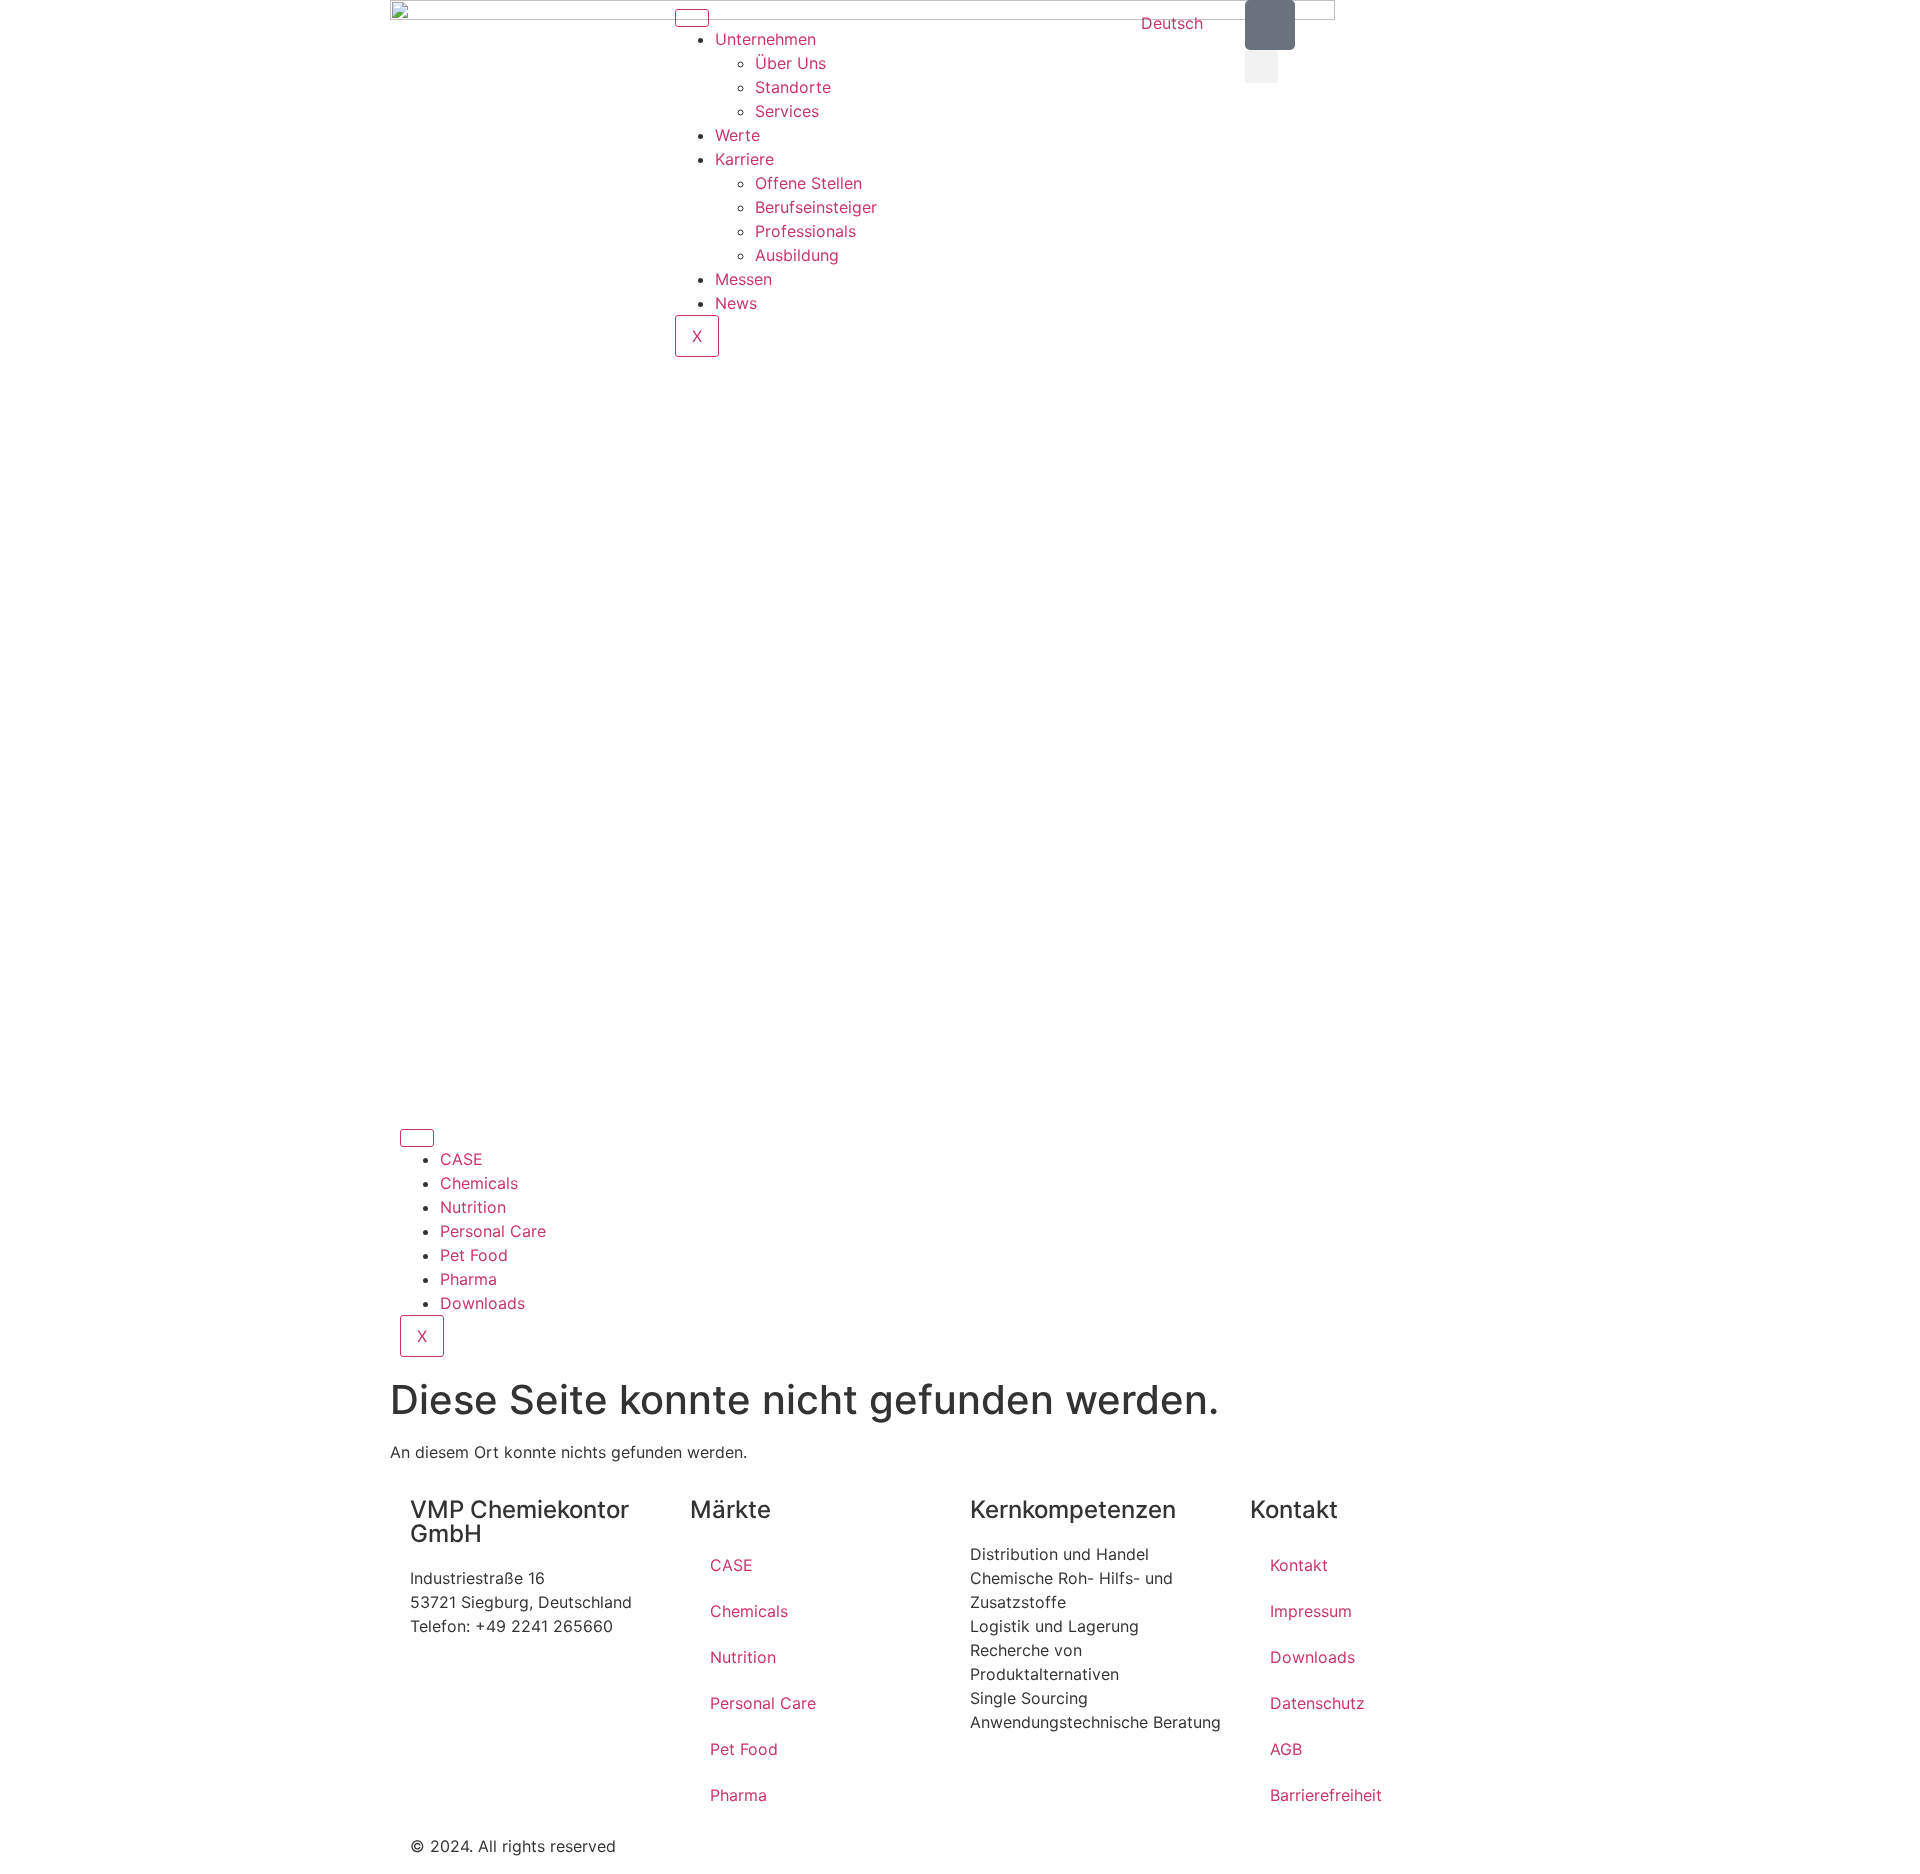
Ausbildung (797, 255)
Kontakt (1299, 1565)
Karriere (744, 159)
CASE (461, 1159)
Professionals (805, 231)
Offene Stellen (808, 183)
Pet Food (474, 1255)
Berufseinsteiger (816, 207)
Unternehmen (765, 39)
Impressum (1311, 1611)
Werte (737, 135)
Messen (743, 279)
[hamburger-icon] (692, 18)
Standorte (793, 87)
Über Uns (790, 63)
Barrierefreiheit (1326, 1795)
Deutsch (1172, 23)
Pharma (468, 1279)
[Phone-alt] (1270, 25)
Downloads (482, 1303)
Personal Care (493, 1231)
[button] (1261, 66)
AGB (1286, 1749)
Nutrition (473, 1207)
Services (787, 111)
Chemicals (479, 1183)
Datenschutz (1317, 1703)
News (736, 303)
